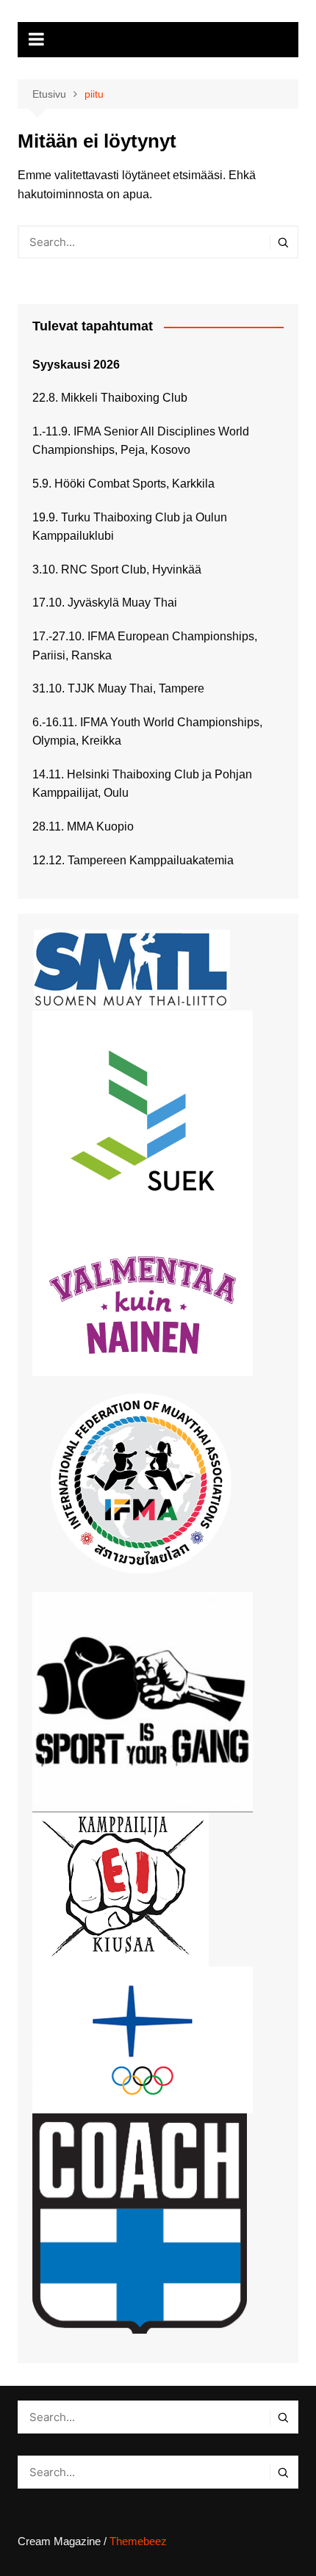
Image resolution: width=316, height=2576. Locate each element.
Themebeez (138, 2541)
